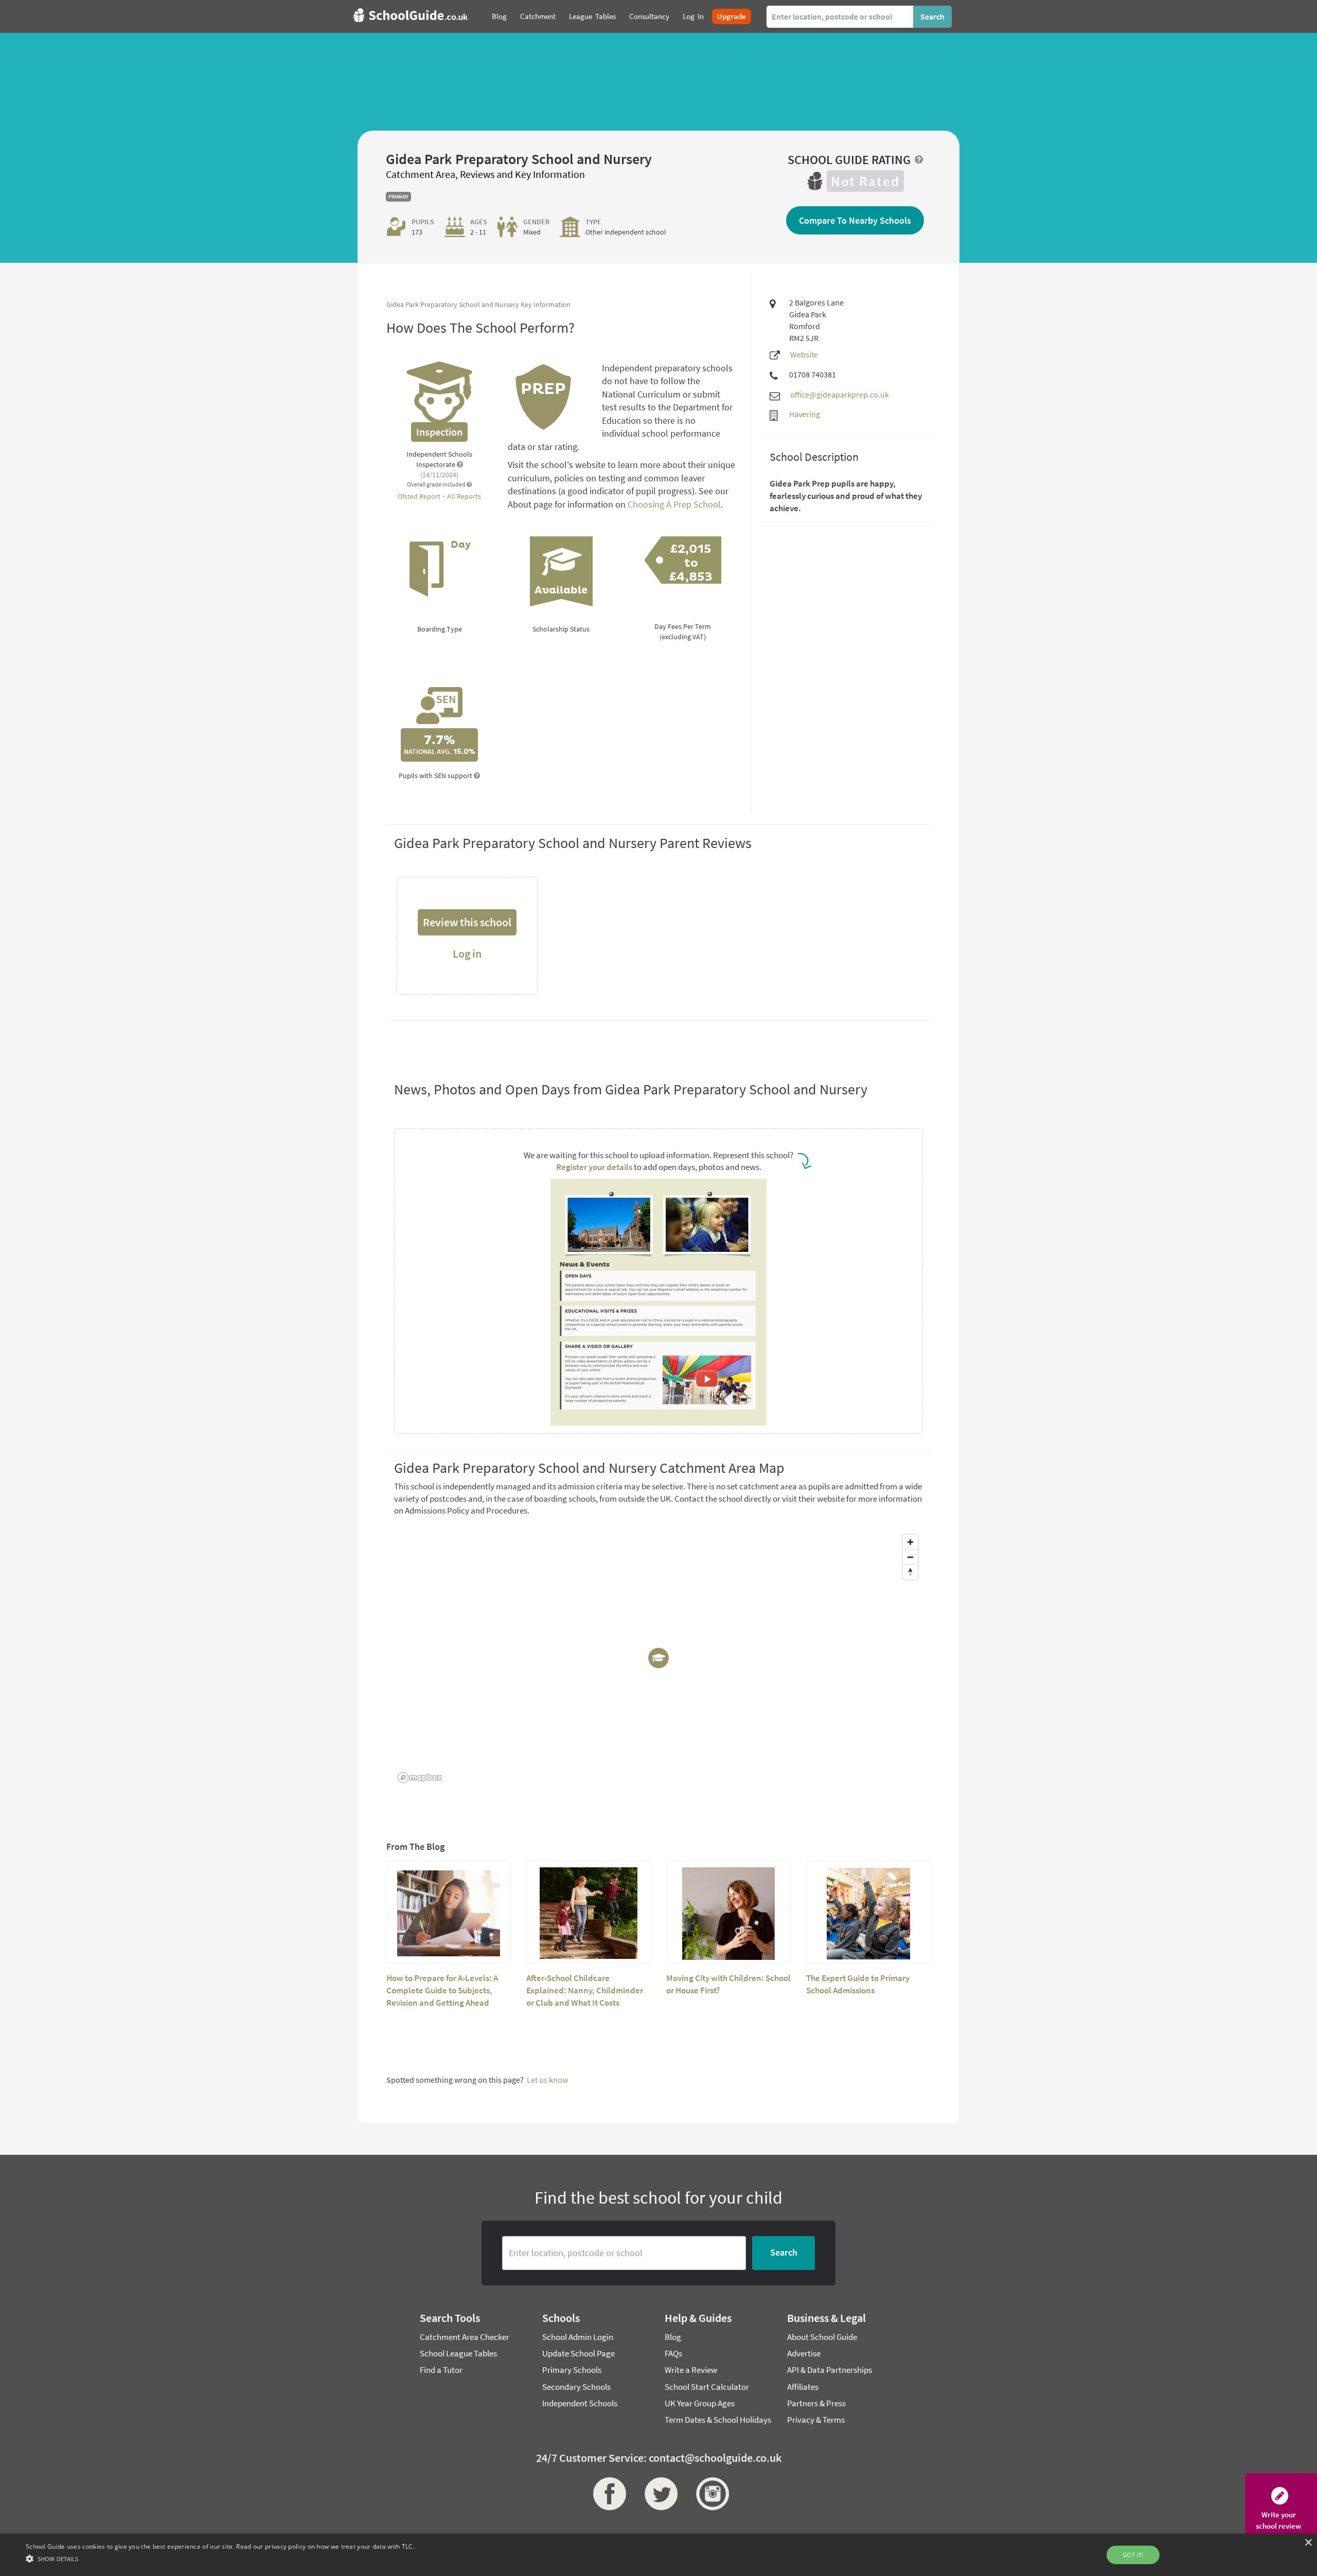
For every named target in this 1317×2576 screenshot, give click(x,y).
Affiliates (803, 2387)
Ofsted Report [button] (420, 496)
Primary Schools (572, 2370)
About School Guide (822, 2337)
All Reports (464, 496)
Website (804, 354)
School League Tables (458, 2353)
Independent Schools (580, 2403)
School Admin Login (578, 2337)
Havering (805, 414)
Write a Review (691, 2370)
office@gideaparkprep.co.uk (840, 394)
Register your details (594, 1167)
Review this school (467, 922)
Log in (467, 953)
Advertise (804, 2353)
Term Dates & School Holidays (718, 2420)
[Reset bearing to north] (910, 1572)
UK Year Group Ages (700, 2403)
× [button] (1308, 2543)
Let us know (547, 2080)
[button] (220, 2558)
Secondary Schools (576, 2387)
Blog (673, 2337)
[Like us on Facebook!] (607, 2494)
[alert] (658, 2555)
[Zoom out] (910, 1557)
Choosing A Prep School (674, 504)
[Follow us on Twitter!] (658, 2494)
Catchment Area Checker (465, 2337)
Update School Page (579, 2353)
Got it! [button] (1133, 2555)
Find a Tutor (441, 2370)
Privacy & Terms (816, 2420)
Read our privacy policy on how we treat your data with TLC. (325, 2546)
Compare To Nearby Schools (855, 220)
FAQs (673, 2353)
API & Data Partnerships (830, 2370)
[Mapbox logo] (420, 1778)
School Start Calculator (707, 2387)
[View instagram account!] (710, 2494)
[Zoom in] (910, 1542)
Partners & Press (816, 2403)
